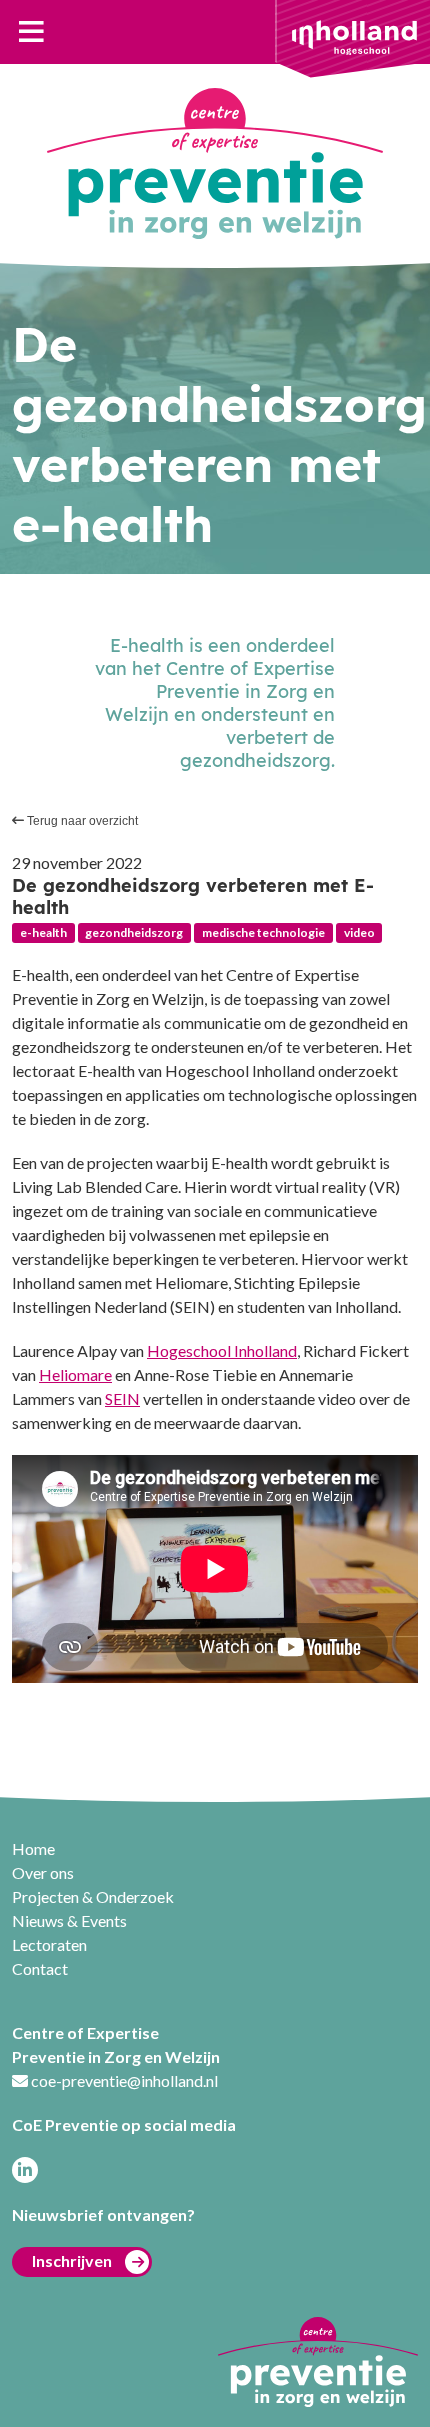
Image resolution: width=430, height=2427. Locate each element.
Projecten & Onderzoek (93, 1896)
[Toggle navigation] (31, 32)
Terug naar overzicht (81, 821)
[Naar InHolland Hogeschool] (354, 35)
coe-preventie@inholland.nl (124, 2080)
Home (33, 1848)
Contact (40, 1968)
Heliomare (75, 1374)
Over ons (43, 1872)
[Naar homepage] (215, 163)
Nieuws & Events (69, 1920)
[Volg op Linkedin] (25, 2170)
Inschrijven (72, 2260)
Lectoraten (49, 1944)
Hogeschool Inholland (222, 1350)
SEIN (122, 1398)
